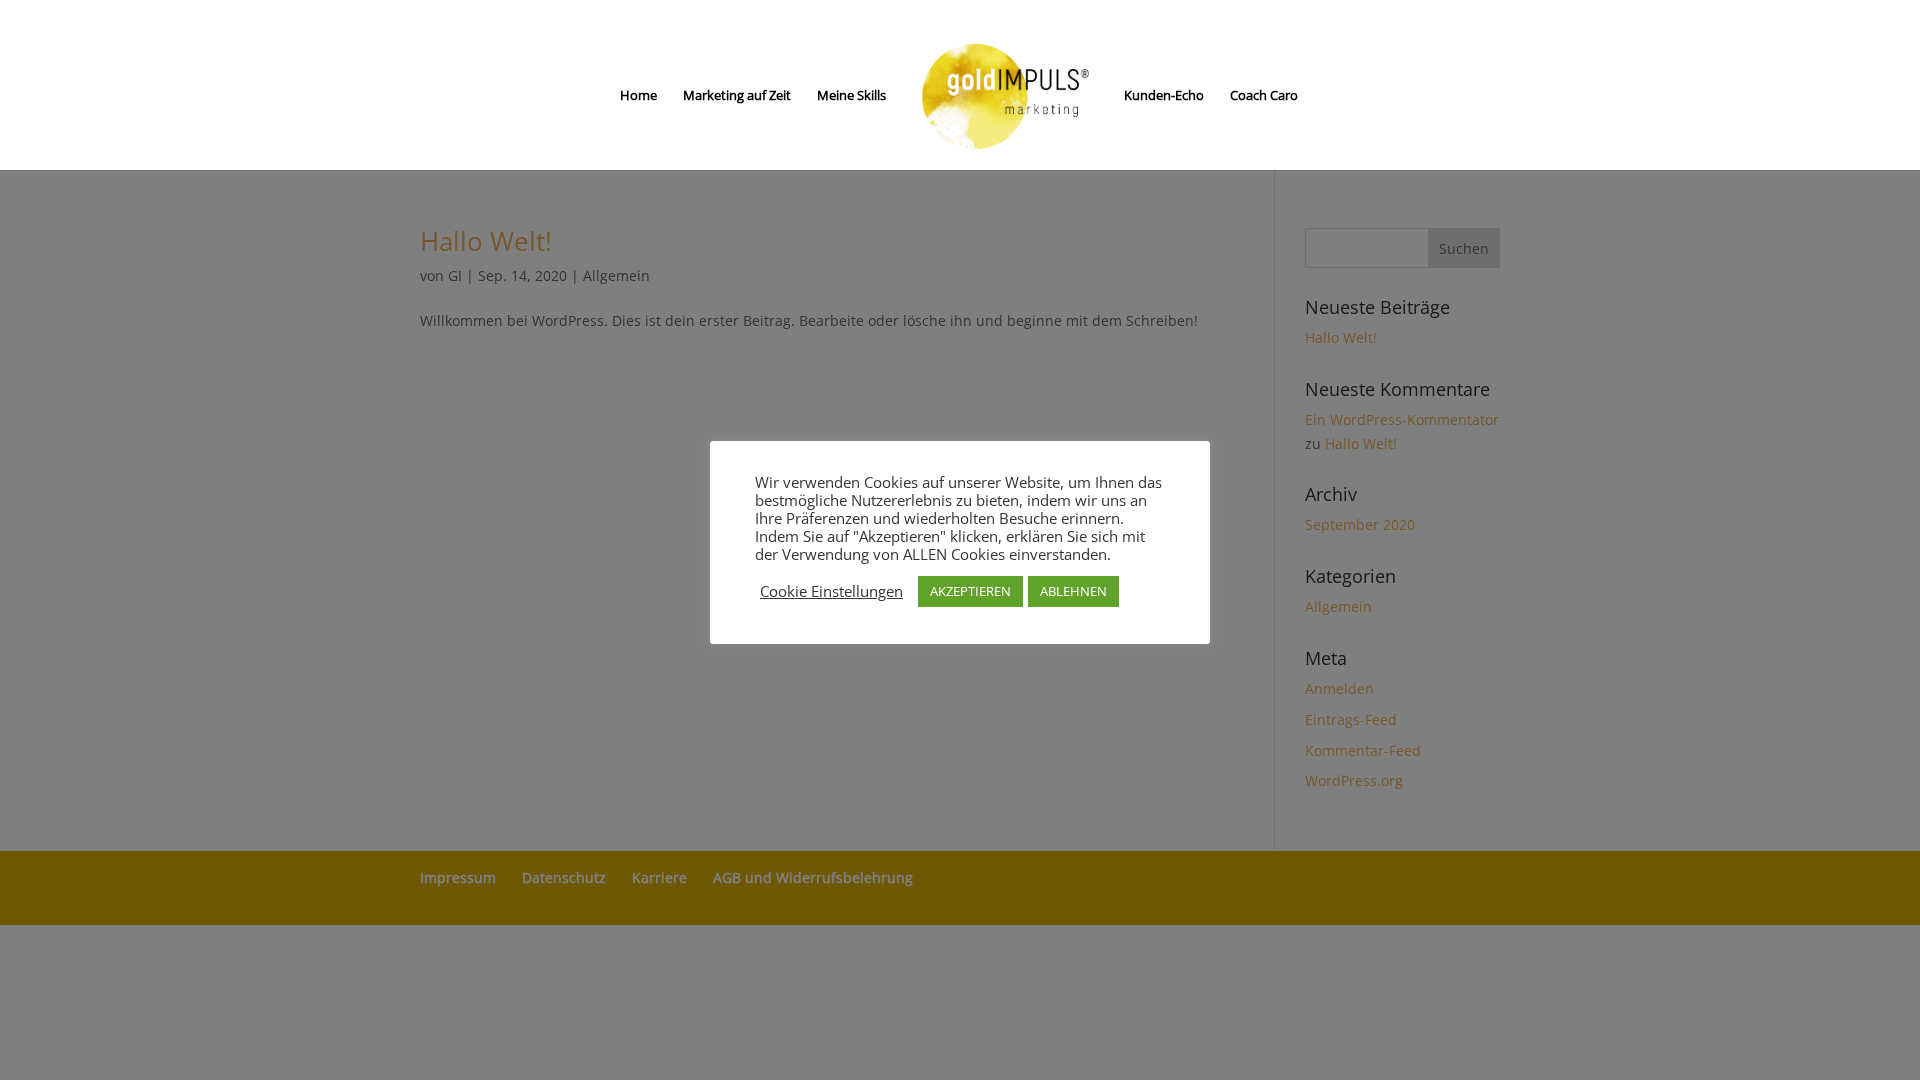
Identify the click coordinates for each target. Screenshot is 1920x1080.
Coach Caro (1264, 96)
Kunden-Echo (1164, 96)
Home (638, 96)
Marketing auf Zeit (737, 96)
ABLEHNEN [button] (1073, 591)
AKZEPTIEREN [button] (970, 591)
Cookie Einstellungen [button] (831, 591)
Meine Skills (851, 96)
